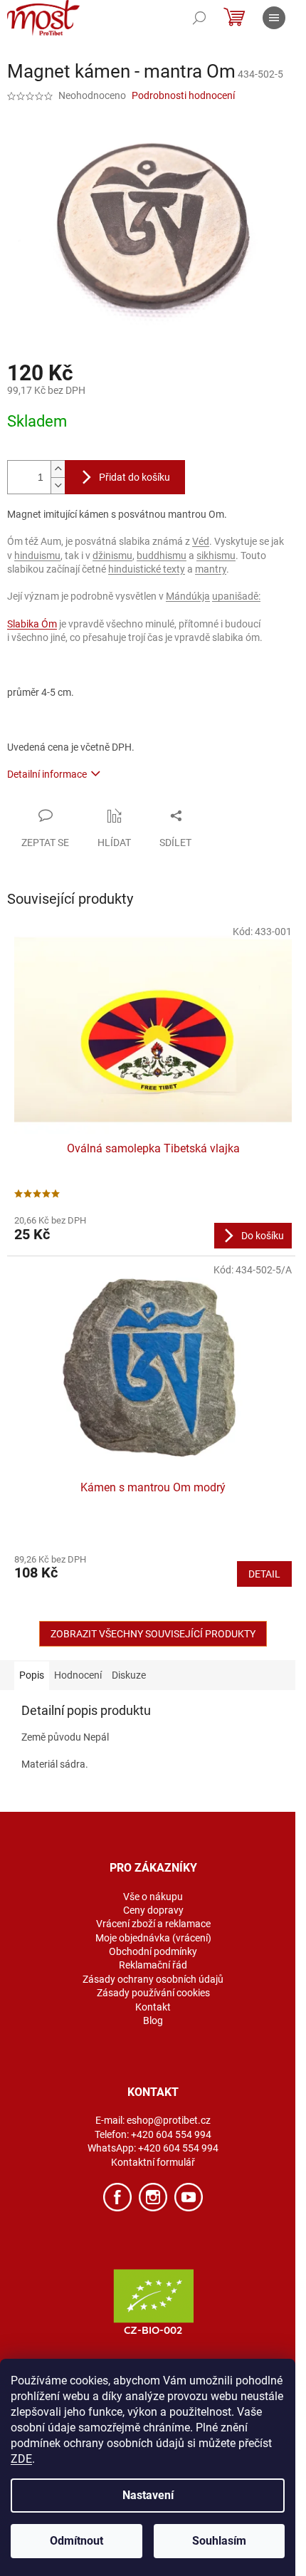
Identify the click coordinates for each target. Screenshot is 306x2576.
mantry (211, 569)
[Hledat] (199, 18)
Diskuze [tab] (129, 1675)
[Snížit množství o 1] (58, 485)
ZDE (21, 2459)
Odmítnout (76, 2541)
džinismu (112, 556)
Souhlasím (219, 2541)
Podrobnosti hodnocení (183, 95)
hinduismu (37, 556)
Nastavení (148, 2495)
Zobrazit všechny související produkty (153, 1634)
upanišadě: (236, 596)
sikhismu (216, 556)
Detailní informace (47, 774)
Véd (201, 541)
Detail (264, 1574)
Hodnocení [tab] (78, 1675)
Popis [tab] (32, 1675)
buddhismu (162, 556)
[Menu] (274, 18)
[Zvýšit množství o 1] (58, 469)
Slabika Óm (32, 624)
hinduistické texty (147, 569)
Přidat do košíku (134, 477)
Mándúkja (188, 596)
